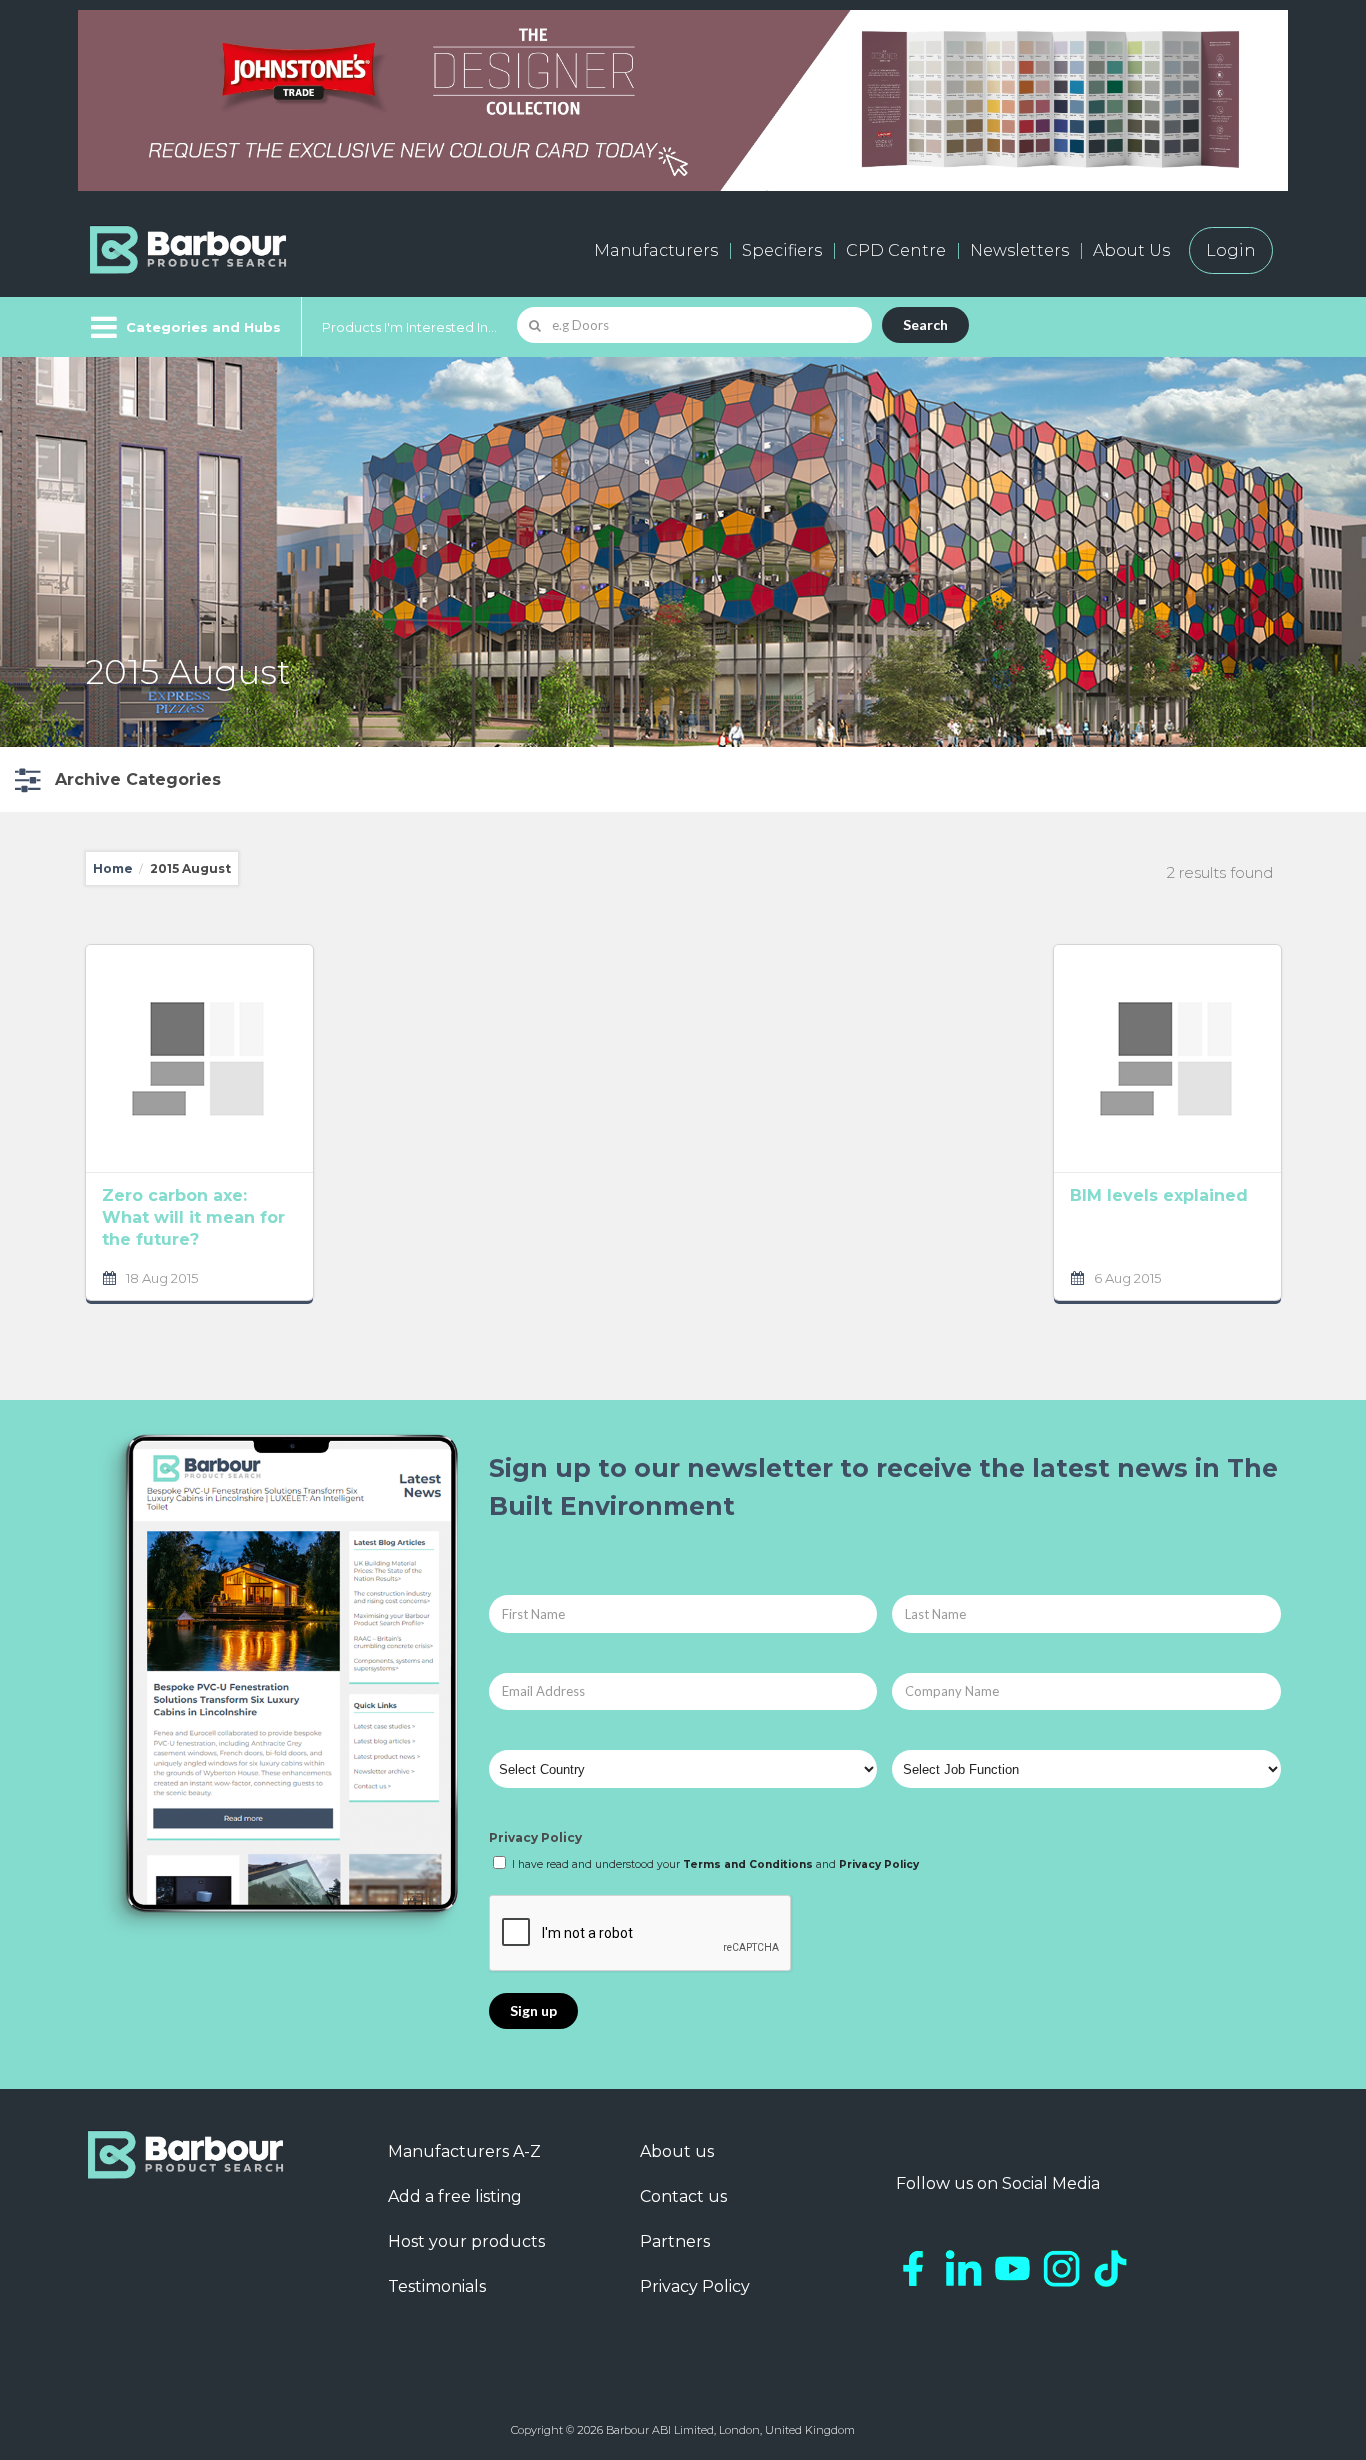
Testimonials (437, 2286)
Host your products (466, 2241)
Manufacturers (656, 250)
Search (925, 324)
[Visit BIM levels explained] (1167, 1058)
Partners (675, 2241)
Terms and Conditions (748, 1864)
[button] (115, 779)
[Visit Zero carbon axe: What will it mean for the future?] (199, 1058)
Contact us (683, 2196)
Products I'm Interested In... (409, 327)
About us (677, 2151)
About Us (1131, 250)
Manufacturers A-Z (464, 2151)
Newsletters (1019, 250)
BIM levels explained (1159, 1195)
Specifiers (782, 250)
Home (113, 868)
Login (1231, 250)
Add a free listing (455, 2196)
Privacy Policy (535, 1837)
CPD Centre (896, 250)
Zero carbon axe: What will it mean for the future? (193, 1217)
